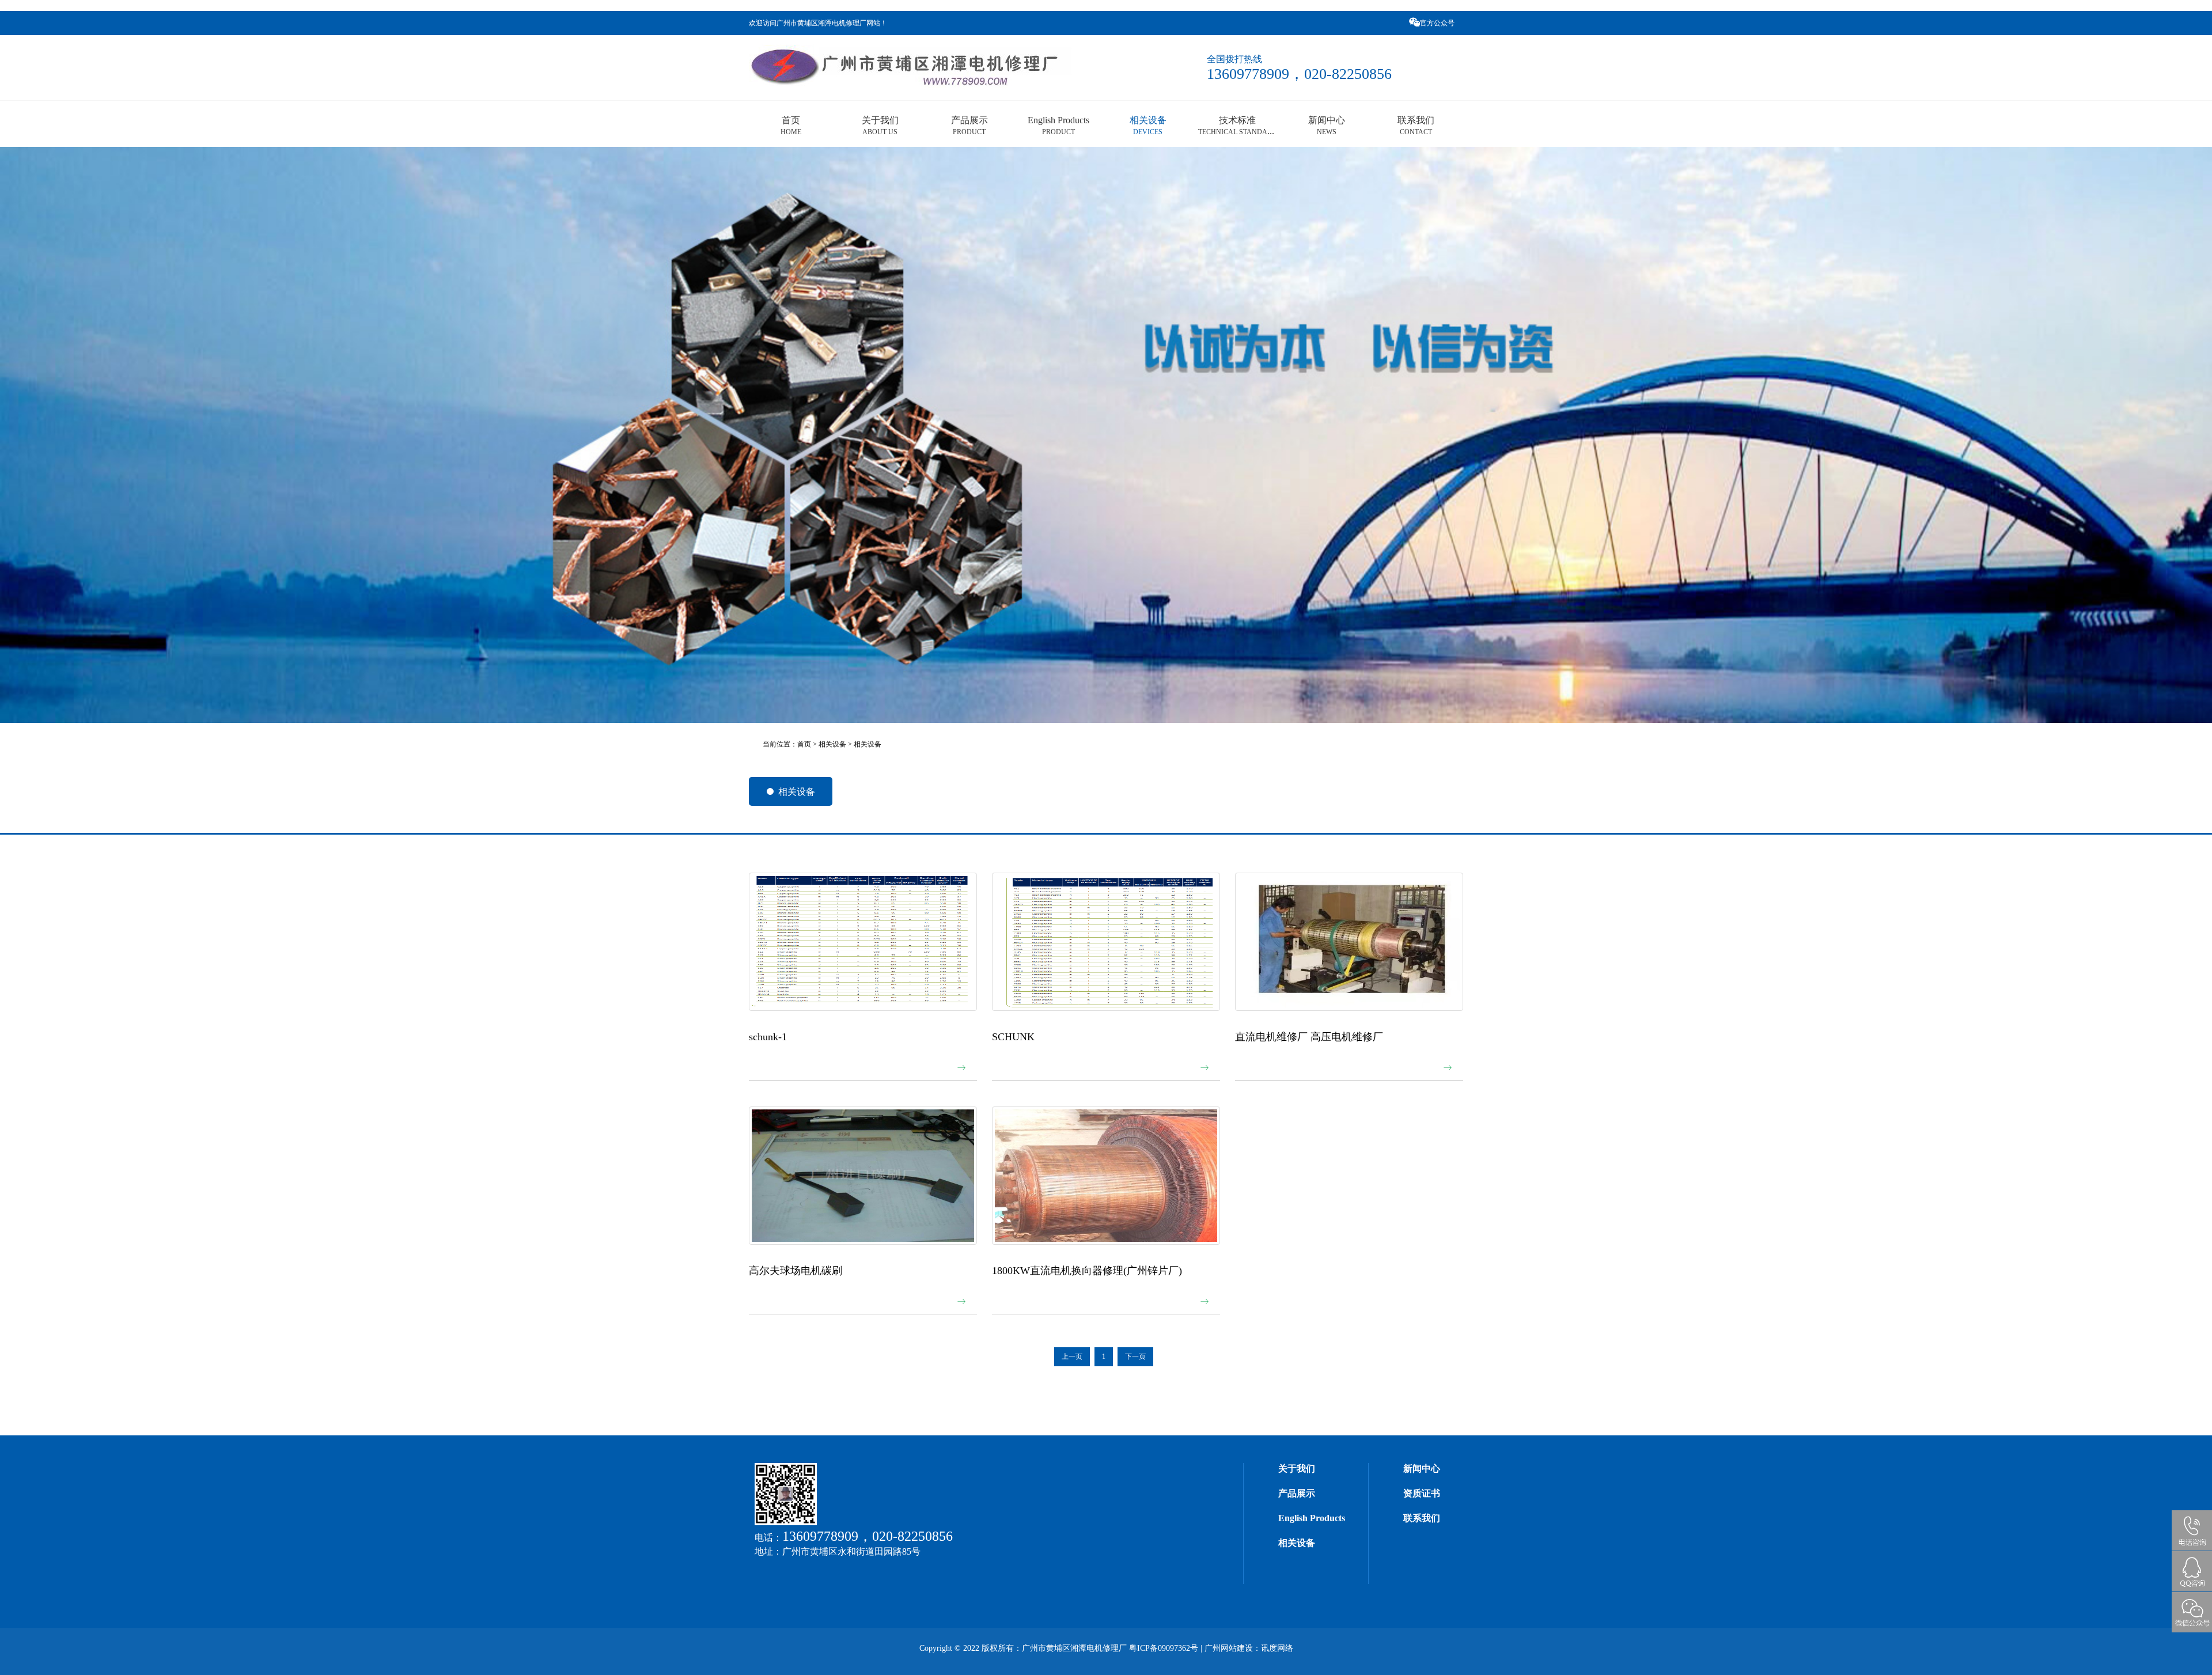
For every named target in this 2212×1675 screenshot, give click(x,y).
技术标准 (1238, 125)
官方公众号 (1438, 23)
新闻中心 (1327, 125)
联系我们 (1416, 125)
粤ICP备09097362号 (1164, 1648)
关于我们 (880, 125)
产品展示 (969, 125)
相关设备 (1148, 125)
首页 (791, 125)
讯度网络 (1277, 1648)
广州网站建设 (1229, 1648)
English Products (1058, 125)
